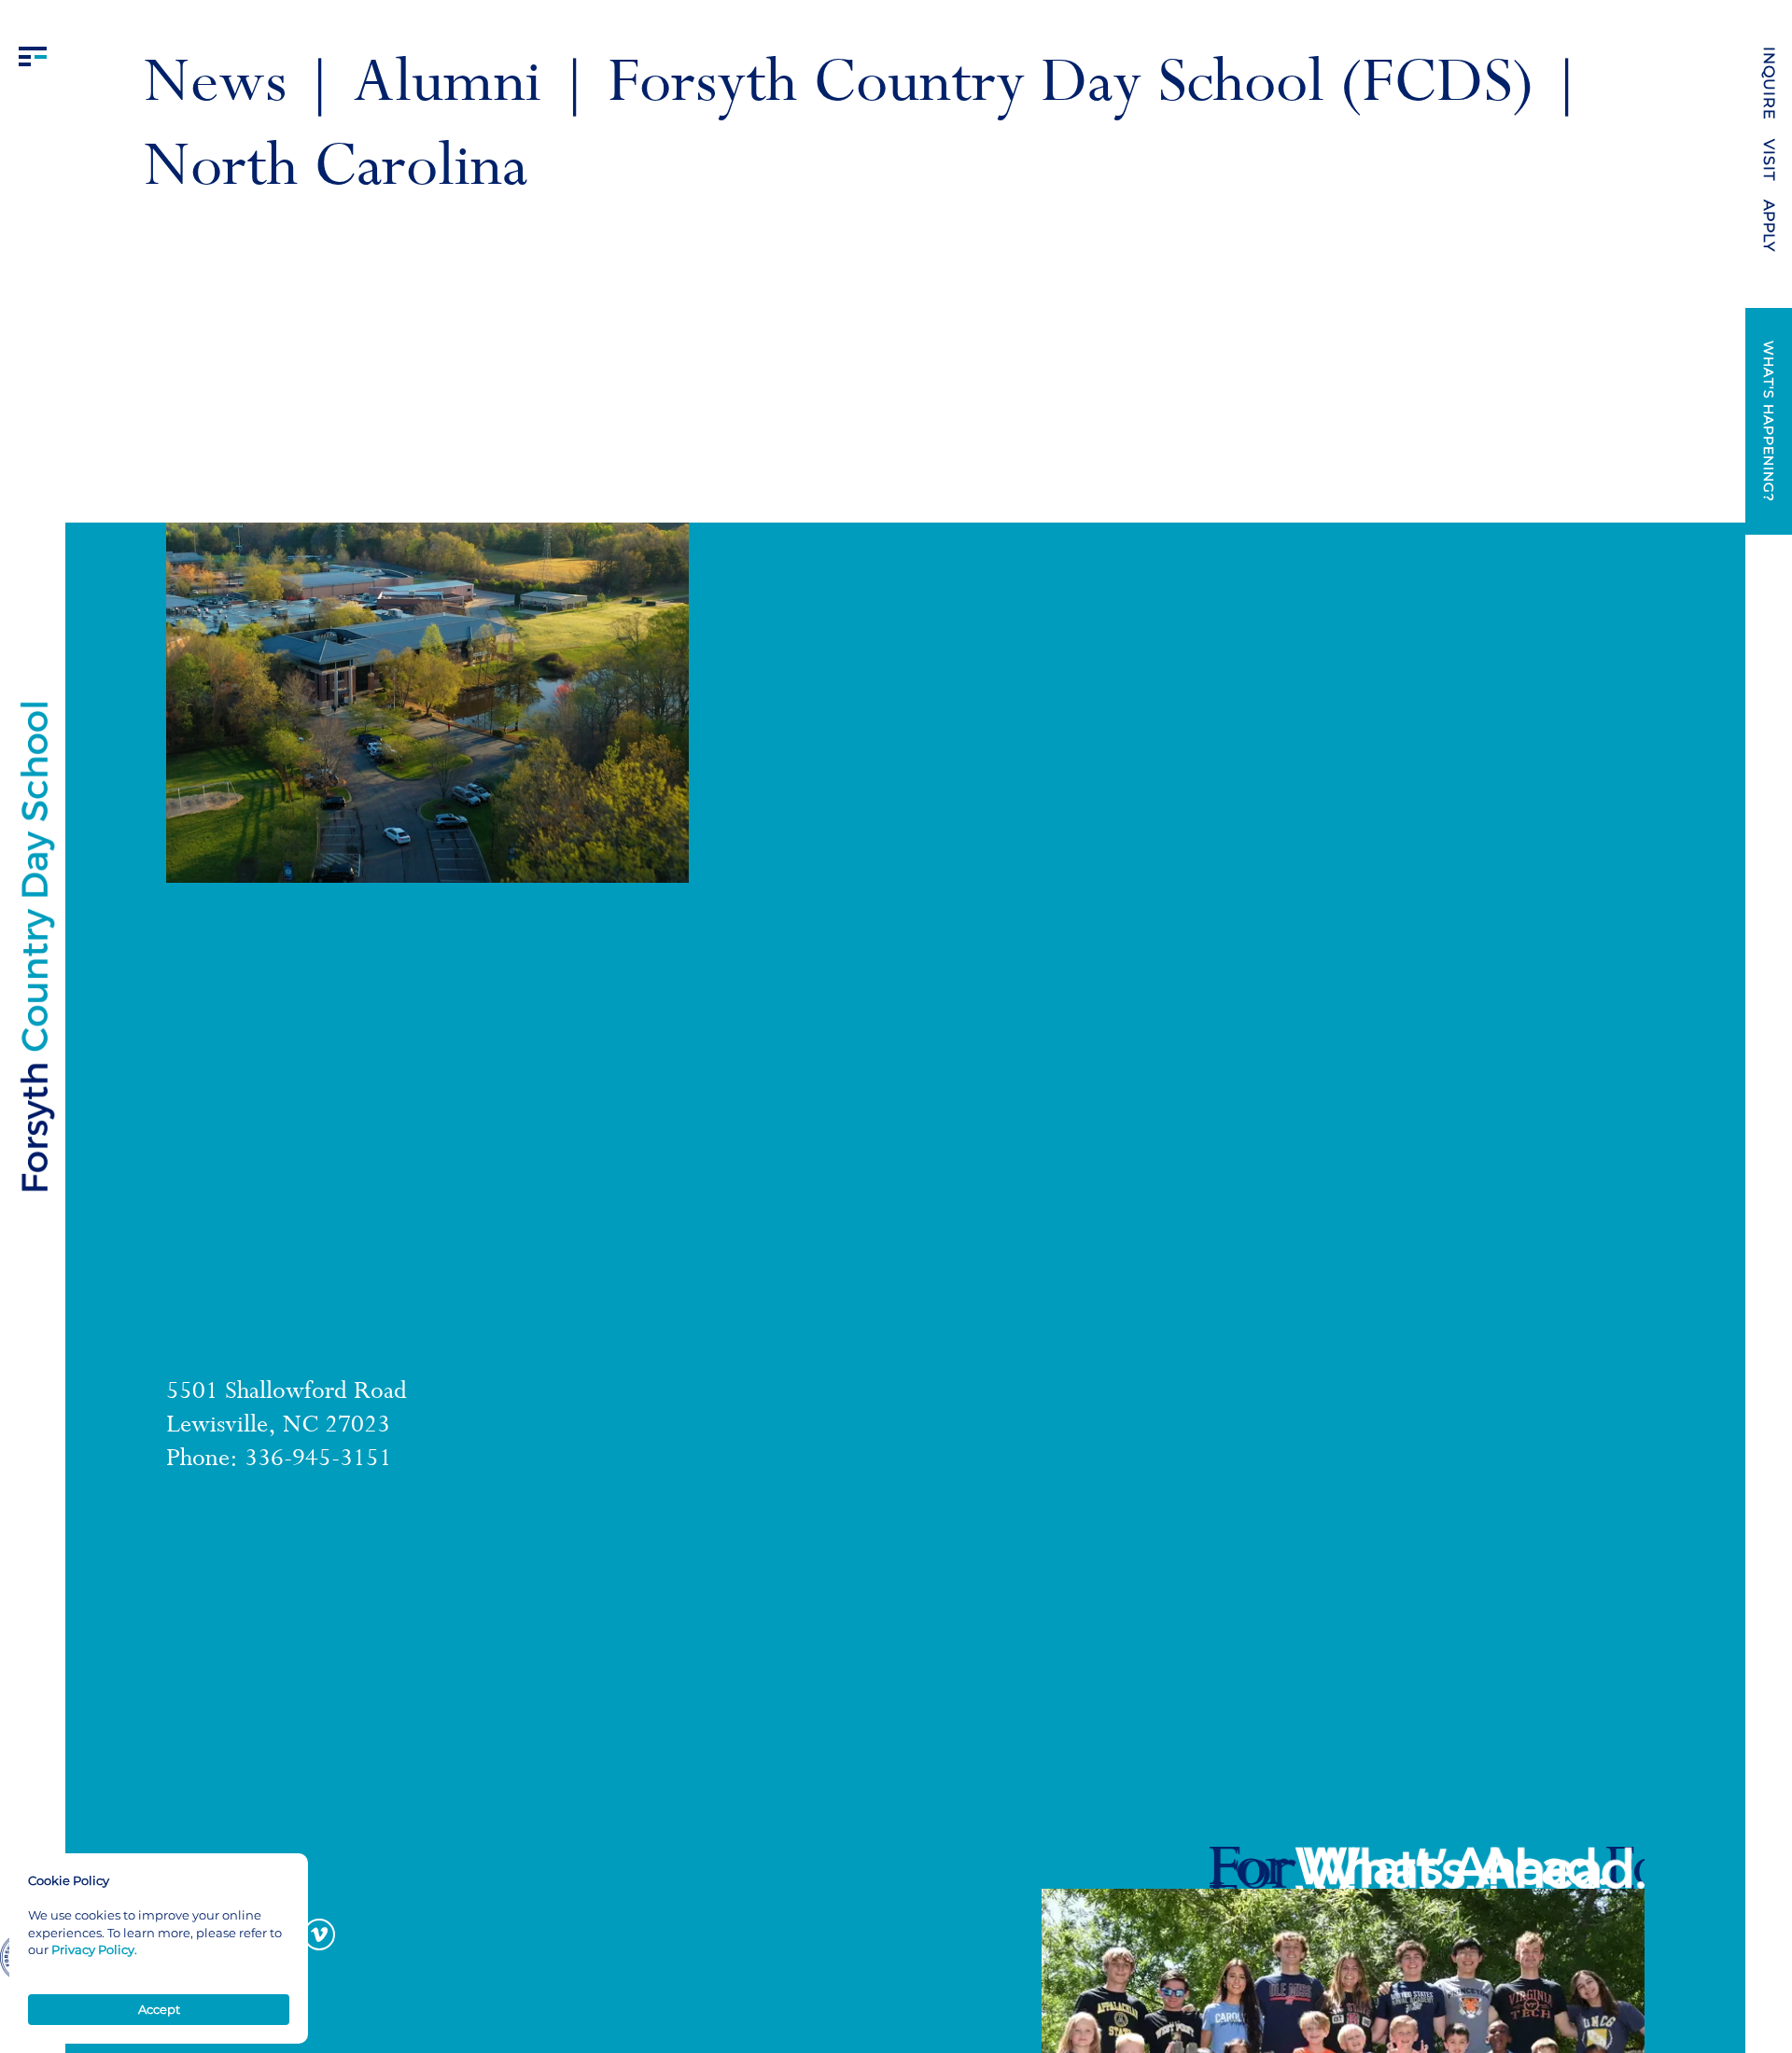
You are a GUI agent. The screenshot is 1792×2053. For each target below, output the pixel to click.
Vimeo (319, 1934)
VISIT (1769, 160)
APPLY (1769, 226)
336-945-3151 (318, 1460)
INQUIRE (1769, 84)
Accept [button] (159, 2009)
